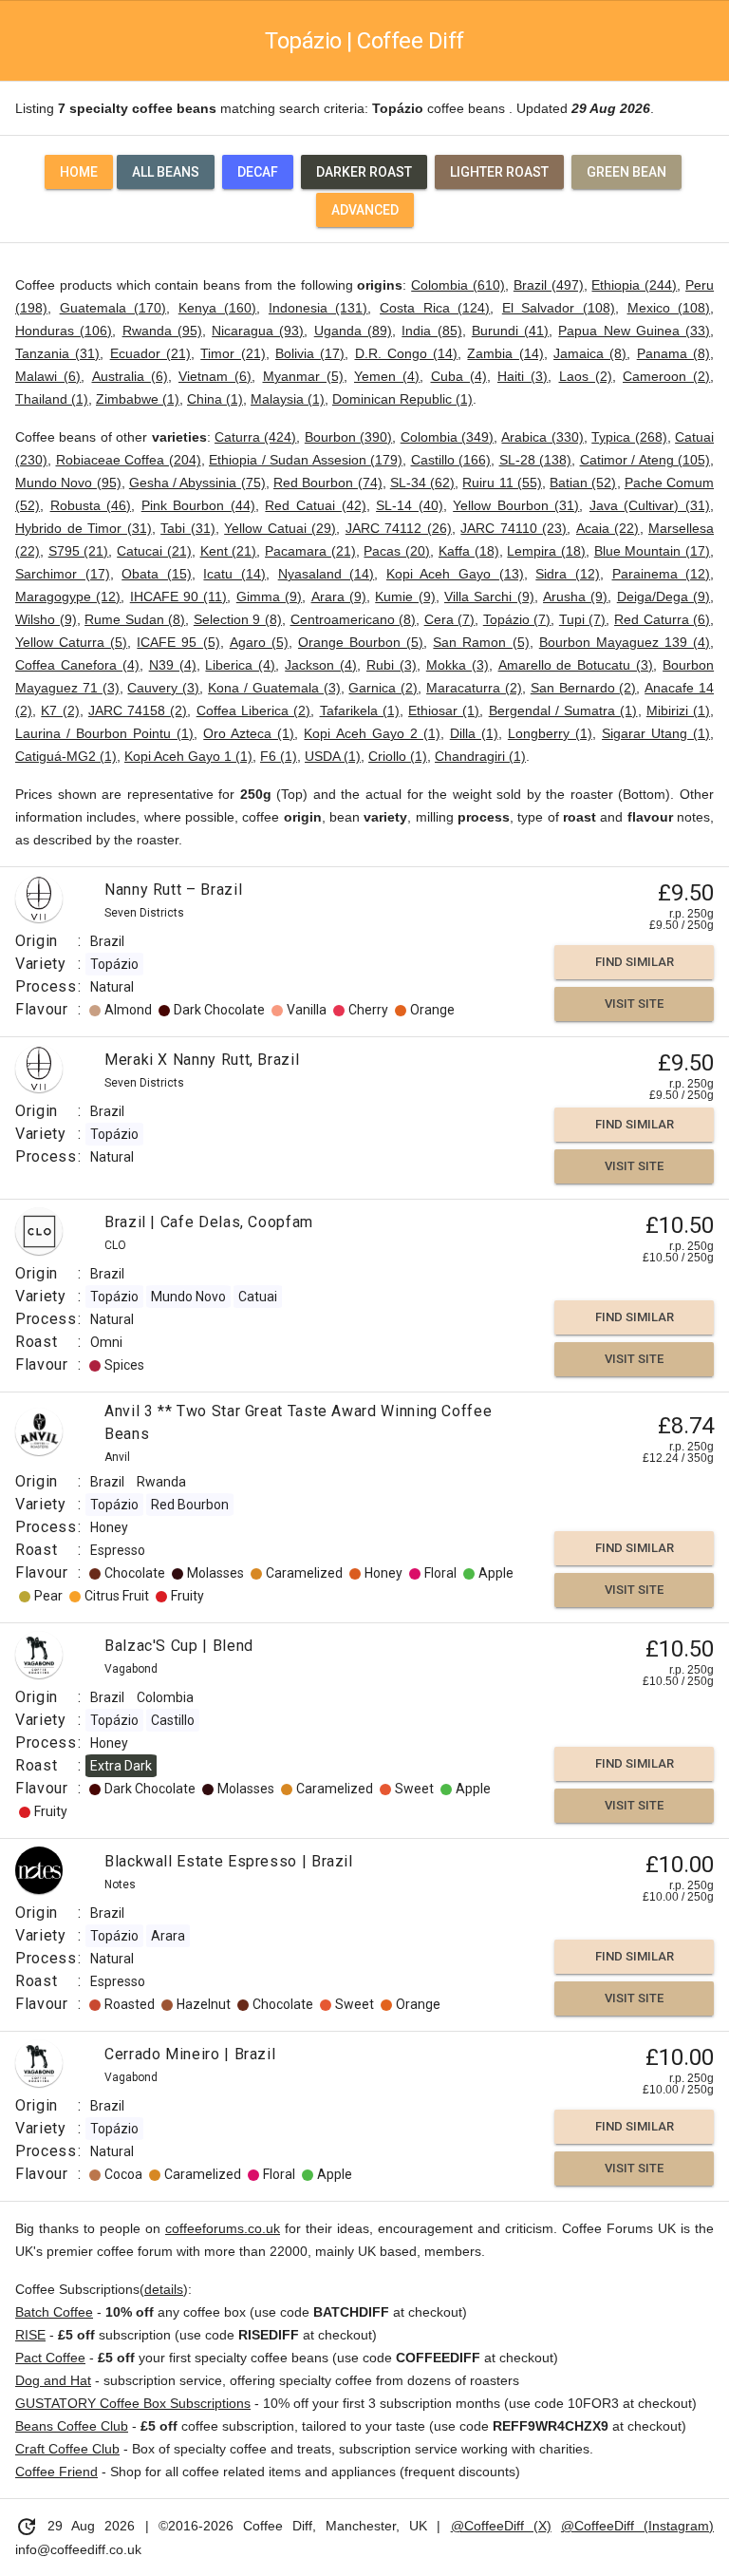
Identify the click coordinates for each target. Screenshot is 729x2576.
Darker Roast (364, 172)
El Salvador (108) (559, 308)
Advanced (365, 210)
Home (79, 172)
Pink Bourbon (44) (198, 505)
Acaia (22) (608, 528)
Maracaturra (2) (474, 688)
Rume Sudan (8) (135, 619)
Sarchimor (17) (63, 574)
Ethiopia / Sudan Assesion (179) (306, 460)
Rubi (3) (392, 665)
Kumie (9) (405, 597)
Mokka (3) (458, 665)
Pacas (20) (397, 551)
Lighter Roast (499, 172)
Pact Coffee (50, 2358)
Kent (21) (229, 551)
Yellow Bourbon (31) (516, 505)
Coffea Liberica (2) (254, 710)
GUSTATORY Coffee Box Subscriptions (133, 2403)
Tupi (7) (583, 619)
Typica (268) (629, 437)
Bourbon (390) (348, 437)
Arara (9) (339, 597)
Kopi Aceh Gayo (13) (455, 574)
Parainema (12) (662, 574)
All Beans (166, 172)
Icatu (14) (234, 574)
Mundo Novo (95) (68, 483)
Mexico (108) (669, 308)
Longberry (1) (550, 733)
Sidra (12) (568, 574)
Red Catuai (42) (315, 505)
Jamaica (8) (590, 353)
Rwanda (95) (162, 331)
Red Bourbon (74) (328, 483)
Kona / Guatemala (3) (274, 688)
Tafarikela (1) (360, 710)
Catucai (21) (154, 551)
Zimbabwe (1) (138, 399)
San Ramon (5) (481, 642)
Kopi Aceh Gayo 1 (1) (188, 756)
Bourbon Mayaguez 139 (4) (625, 642)
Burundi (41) (510, 331)
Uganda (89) (353, 331)
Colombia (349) (447, 437)
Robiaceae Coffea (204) (129, 460)
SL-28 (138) (536, 460)
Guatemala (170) (113, 308)
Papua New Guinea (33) (634, 331)
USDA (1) (333, 756)
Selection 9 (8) (238, 619)
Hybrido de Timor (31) (84, 528)
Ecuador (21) (150, 353)
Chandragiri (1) (480, 756)
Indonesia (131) (318, 308)
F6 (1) (279, 756)
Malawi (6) (48, 376)
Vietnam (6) (215, 376)
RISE (30, 2335)
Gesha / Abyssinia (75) (197, 483)
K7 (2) (60, 710)
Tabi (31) (188, 528)
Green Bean (626, 172)
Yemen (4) (387, 376)
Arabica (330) (542, 437)
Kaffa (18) (469, 551)
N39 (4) (173, 665)
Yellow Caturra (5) (71, 642)
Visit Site (634, 1004)
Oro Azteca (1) (249, 733)
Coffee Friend (56, 2472)
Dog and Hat (53, 2380)
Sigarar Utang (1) (656, 733)
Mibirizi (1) (678, 710)
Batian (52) (583, 483)
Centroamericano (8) (354, 619)
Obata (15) (157, 574)
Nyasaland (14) (327, 574)
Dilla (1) (474, 733)
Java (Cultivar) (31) (650, 505)
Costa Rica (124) (435, 308)
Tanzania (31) (57, 353)
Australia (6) (130, 376)
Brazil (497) (549, 285)
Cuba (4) (459, 376)
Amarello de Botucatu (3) (576, 665)
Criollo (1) (398, 756)
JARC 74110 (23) (514, 528)
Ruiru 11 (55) (502, 483)
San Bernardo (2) (584, 688)
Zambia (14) (505, 353)
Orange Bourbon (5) (361, 642)
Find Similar (635, 962)
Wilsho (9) (46, 619)
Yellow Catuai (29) (280, 528)
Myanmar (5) (303, 376)
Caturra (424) (255, 437)
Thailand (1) (52, 399)
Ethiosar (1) (444, 710)
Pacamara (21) (310, 551)
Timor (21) (233, 353)
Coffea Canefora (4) (77, 665)
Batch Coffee (54, 2312)
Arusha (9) (575, 597)
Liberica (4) (240, 665)
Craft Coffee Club (67, 2449)
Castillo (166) (451, 460)
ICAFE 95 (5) (178, 642)
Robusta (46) (91, 505)
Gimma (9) (269, 597)
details (164, 2289)
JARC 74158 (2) (138, 710)
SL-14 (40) (410, 505)
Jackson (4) (321, 665)
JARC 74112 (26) (399, 528)
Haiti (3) (523, 376)
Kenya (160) (218, 308)
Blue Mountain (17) (652, 551)
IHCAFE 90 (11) (179, 597)
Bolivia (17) (310, 353)
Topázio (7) (517, 619)
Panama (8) (673, 353)
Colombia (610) (458, 285)
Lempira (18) (546, 551)
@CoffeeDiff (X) (501, 2526)
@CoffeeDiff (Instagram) (637, 2526)
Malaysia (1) (288, 399)
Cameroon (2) (666, 376)
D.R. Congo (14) (407, 353)
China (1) (215, 399)
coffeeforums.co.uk (223, 2228)
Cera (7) (450, 619)
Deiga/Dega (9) (664, 597)
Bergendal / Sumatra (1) (563, 710)
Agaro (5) (259, 642)
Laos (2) (586, 376)
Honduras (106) (64, 331)
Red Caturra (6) (662, 619)
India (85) (431, 331)
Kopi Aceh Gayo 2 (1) (372, 733)
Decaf (258, 172)
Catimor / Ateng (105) (645, 460)
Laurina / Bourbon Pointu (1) (104, 733)
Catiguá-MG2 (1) (66, 756)
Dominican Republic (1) (402, 399)
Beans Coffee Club (72, 2426)
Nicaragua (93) (258, 331)
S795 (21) (79, 551)
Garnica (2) (383, 688)
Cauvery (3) (163, 688)
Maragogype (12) (68, 597)
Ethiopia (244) (634, 285)
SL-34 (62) (422, 483)
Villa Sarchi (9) (489, 597)
